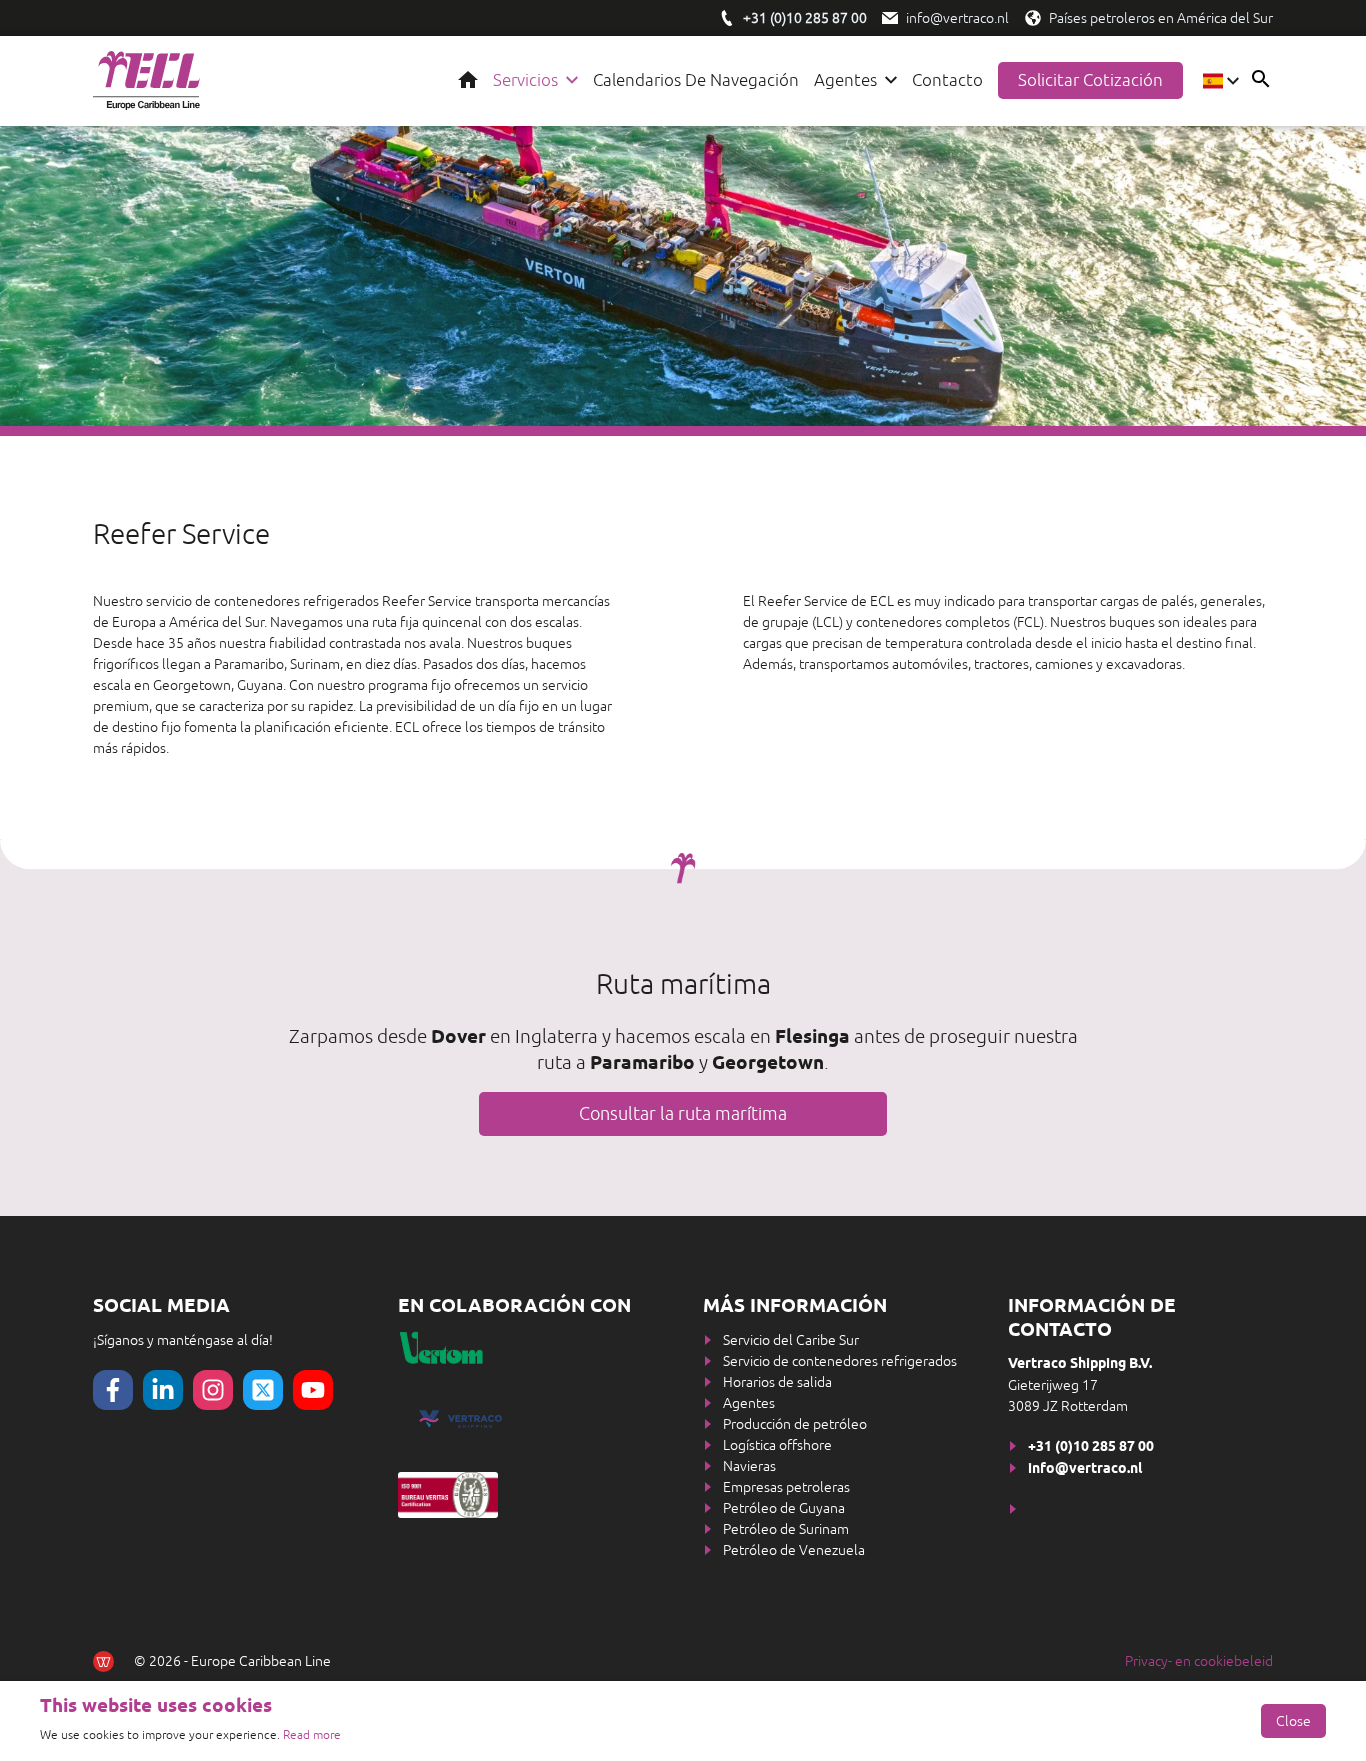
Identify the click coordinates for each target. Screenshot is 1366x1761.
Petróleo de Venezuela (794, 1550)
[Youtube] (313, 1390)
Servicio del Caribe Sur (791, 1340)
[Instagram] (213, 1390)
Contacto (947, 80)
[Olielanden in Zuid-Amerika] (1033, 18)
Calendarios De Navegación (696, 80)
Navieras (749, 1466)
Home (468, 80)
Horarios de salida (777, 1382)
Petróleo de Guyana (784, 1508)
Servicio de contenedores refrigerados (840, 1361)
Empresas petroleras (786, 1487)
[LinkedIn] (163, 1390)
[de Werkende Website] (103, 1661)
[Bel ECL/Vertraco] (727, 18)
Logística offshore (777, 1445)
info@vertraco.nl (957, 18)
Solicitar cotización (1090, 80)
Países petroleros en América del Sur (1161, 18)
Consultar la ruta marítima (683, 1113)
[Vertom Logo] (529, 1348)
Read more (312, 1735)
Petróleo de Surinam (786, 1529)
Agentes (845, 80)
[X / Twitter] (263, 1390)
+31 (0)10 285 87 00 (1091, 1447)
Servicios (525, 80)
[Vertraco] (530, 1419)
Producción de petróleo (795, 1424)
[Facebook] (113, 1390)
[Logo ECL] (146, 81)
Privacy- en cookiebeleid (1199, 1661)
